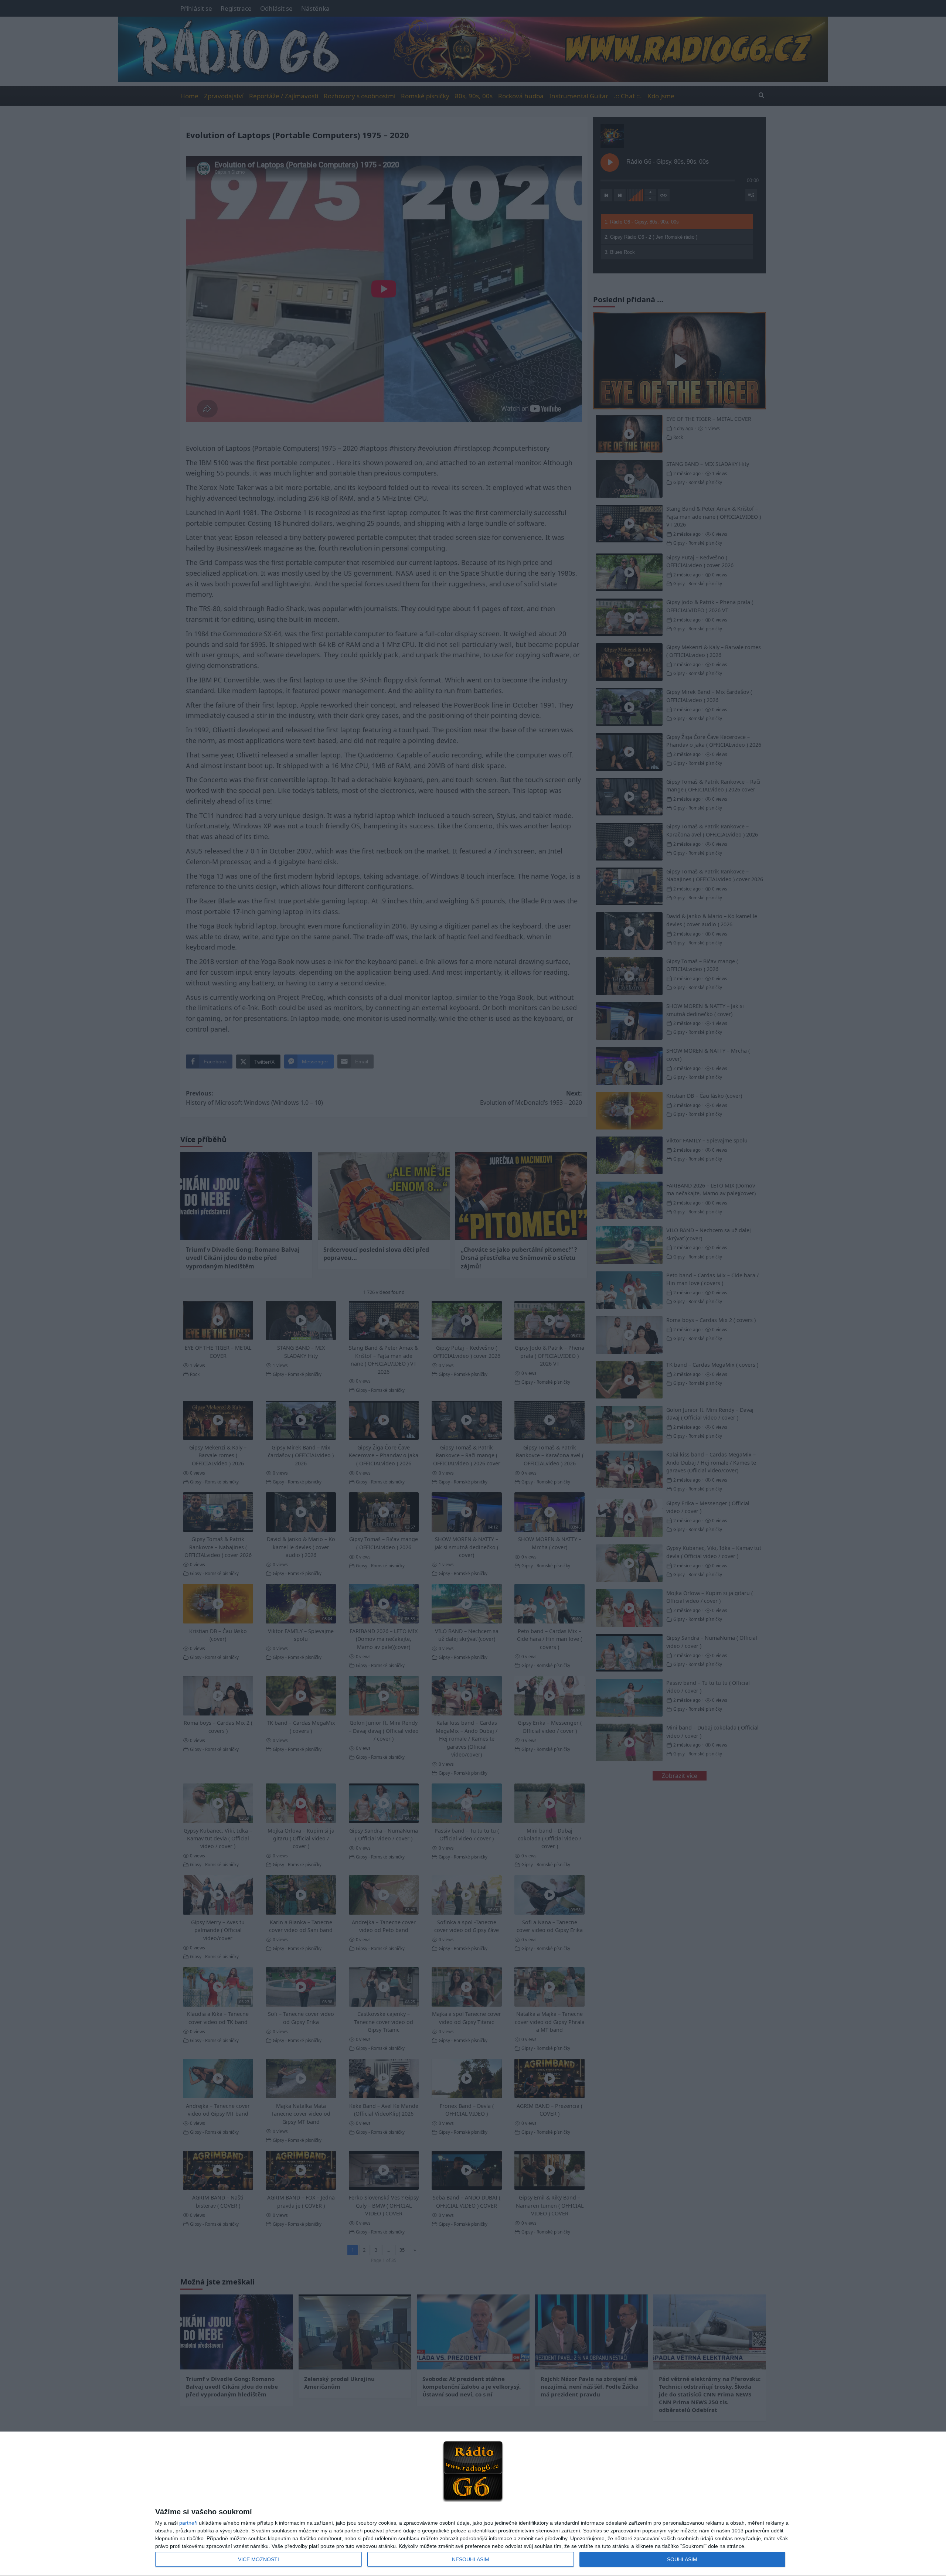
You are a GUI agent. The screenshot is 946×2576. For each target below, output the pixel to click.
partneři (188, 2523)
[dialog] (473, 2504)
